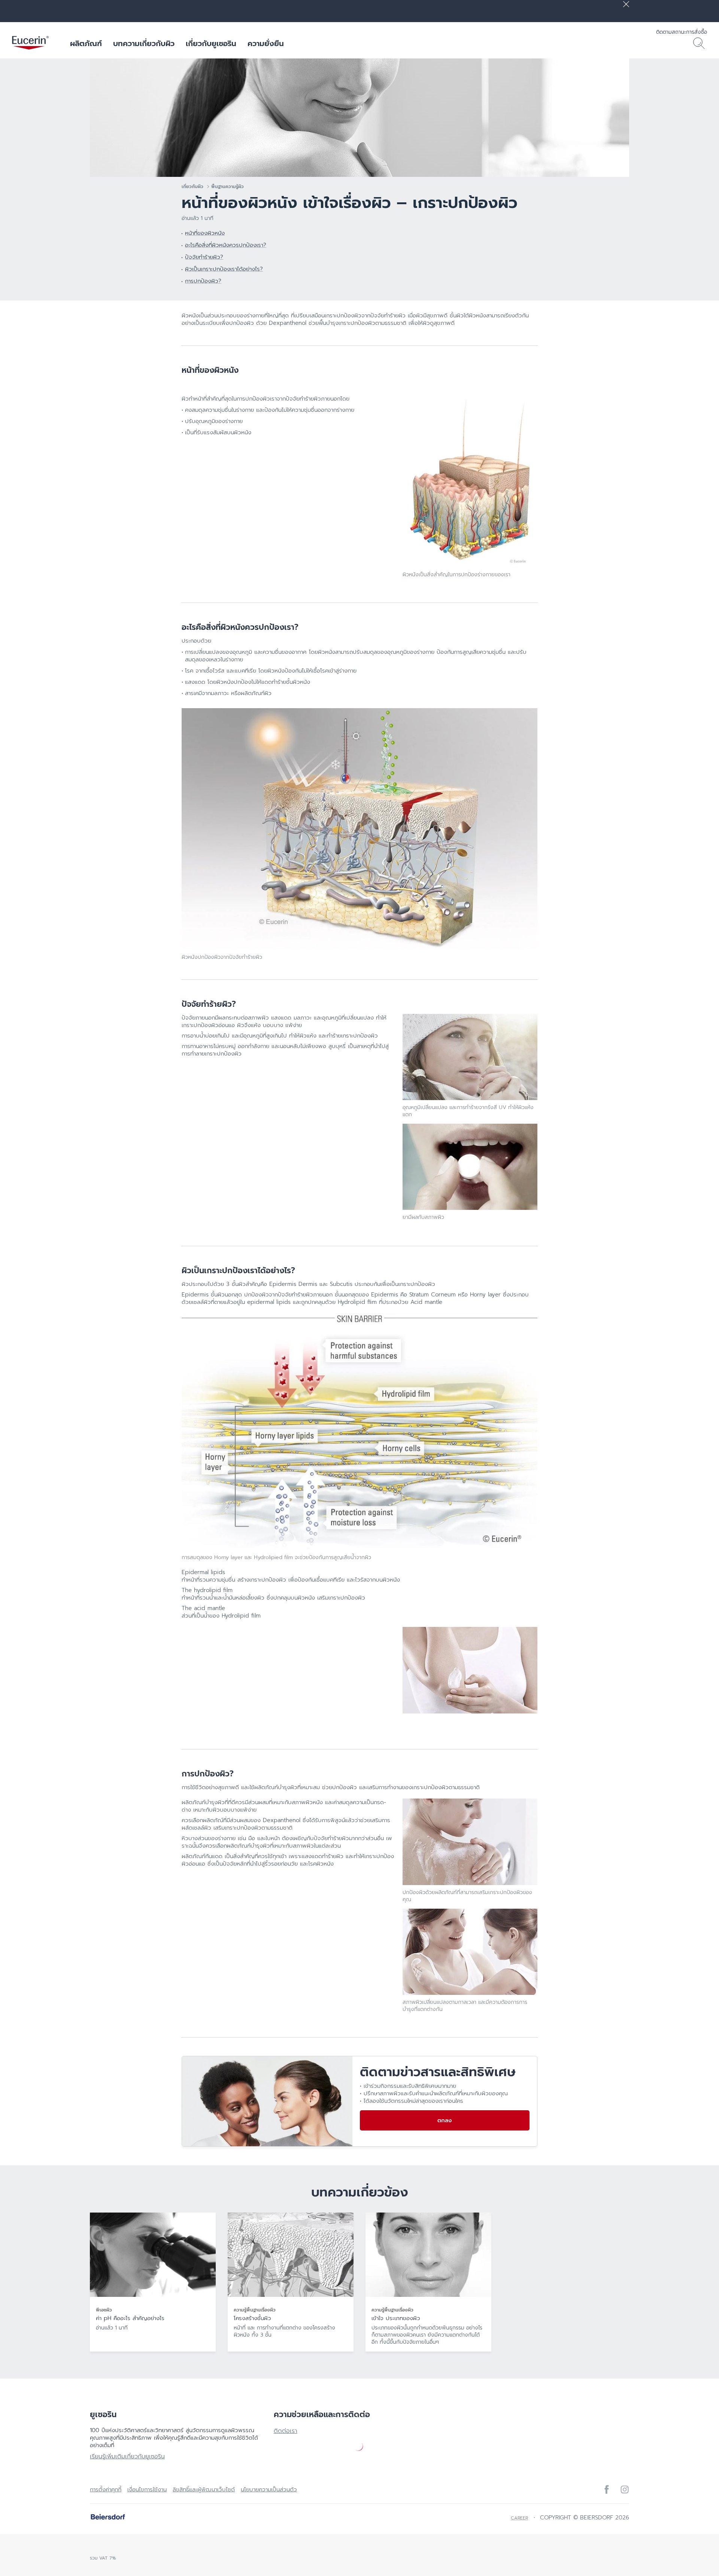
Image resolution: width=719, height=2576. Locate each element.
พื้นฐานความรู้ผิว (227, 187)
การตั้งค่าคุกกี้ (106, 2489)
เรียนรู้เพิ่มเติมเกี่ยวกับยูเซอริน (127, 2456)
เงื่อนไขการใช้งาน (147, 2489)
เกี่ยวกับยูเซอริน (211, 43)
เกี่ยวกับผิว (192, 187)
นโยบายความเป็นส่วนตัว (269, 2489)
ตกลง (445, 2120)
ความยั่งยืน (266, 43)
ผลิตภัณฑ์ (86, 43)
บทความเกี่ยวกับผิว (144, 43)
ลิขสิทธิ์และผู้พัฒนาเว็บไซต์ (204, 2489)
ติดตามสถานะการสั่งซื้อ (682, 32)
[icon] (607, 2489)
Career (519, 2518)
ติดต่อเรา (286, 2431)
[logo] (30, 43)
